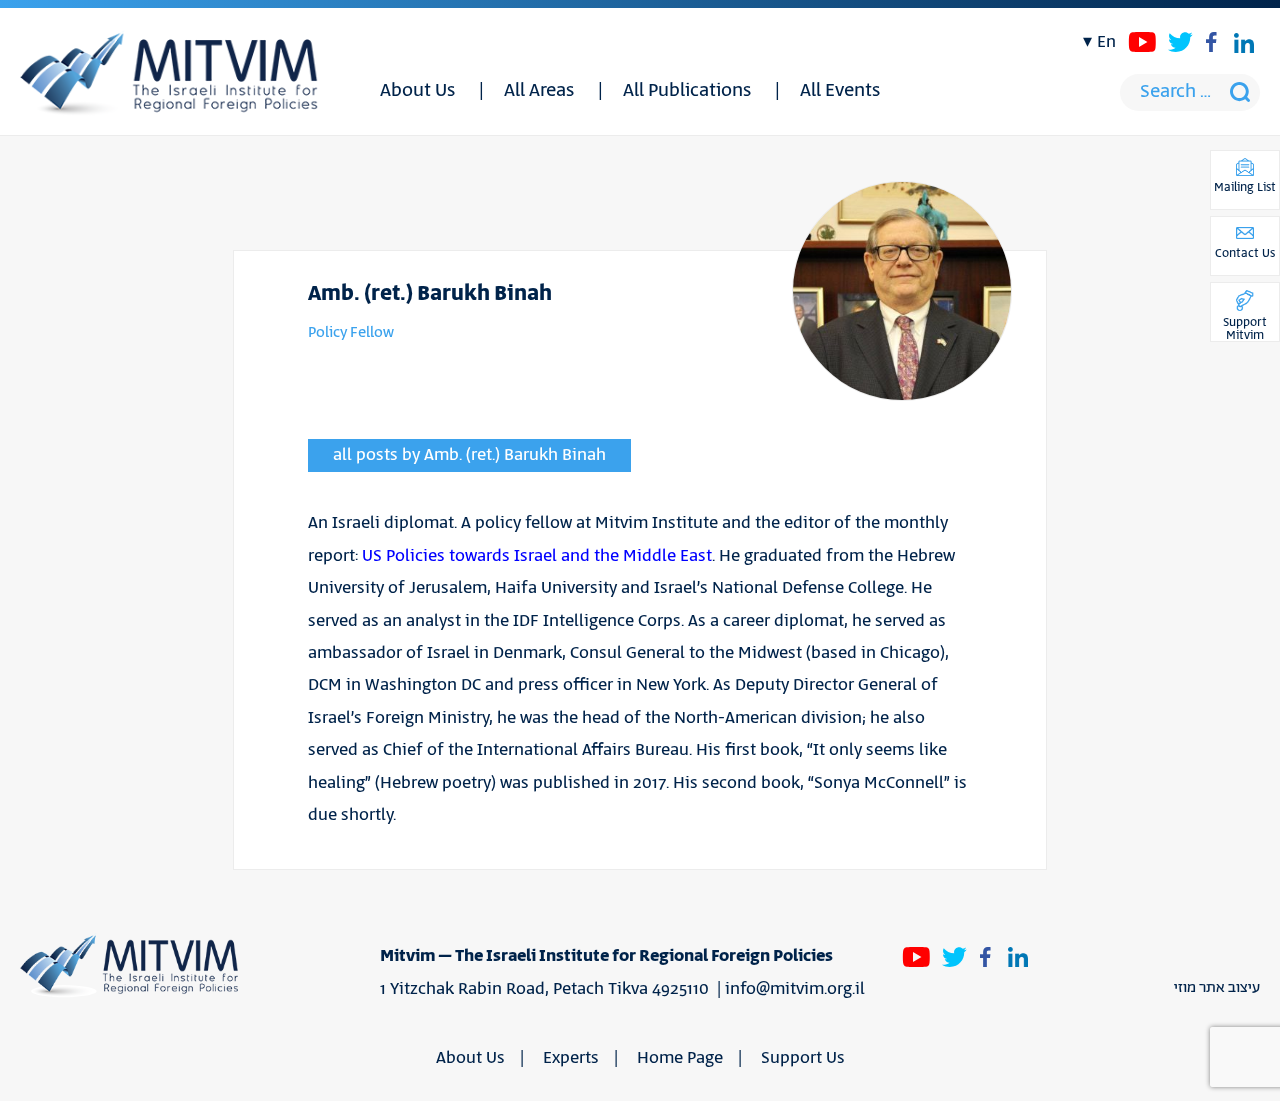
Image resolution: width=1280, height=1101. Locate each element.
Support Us (803, 1058)
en (1106, 42)
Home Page (680, 1058)
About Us (417, 91)
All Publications (687, 91)
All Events (840, 91)
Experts (571, 1058)
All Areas (539, 91)
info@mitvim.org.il (795, 989)
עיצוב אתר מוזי (1217, 988)
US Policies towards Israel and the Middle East (537, 556)
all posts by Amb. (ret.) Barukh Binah (469, 455)
